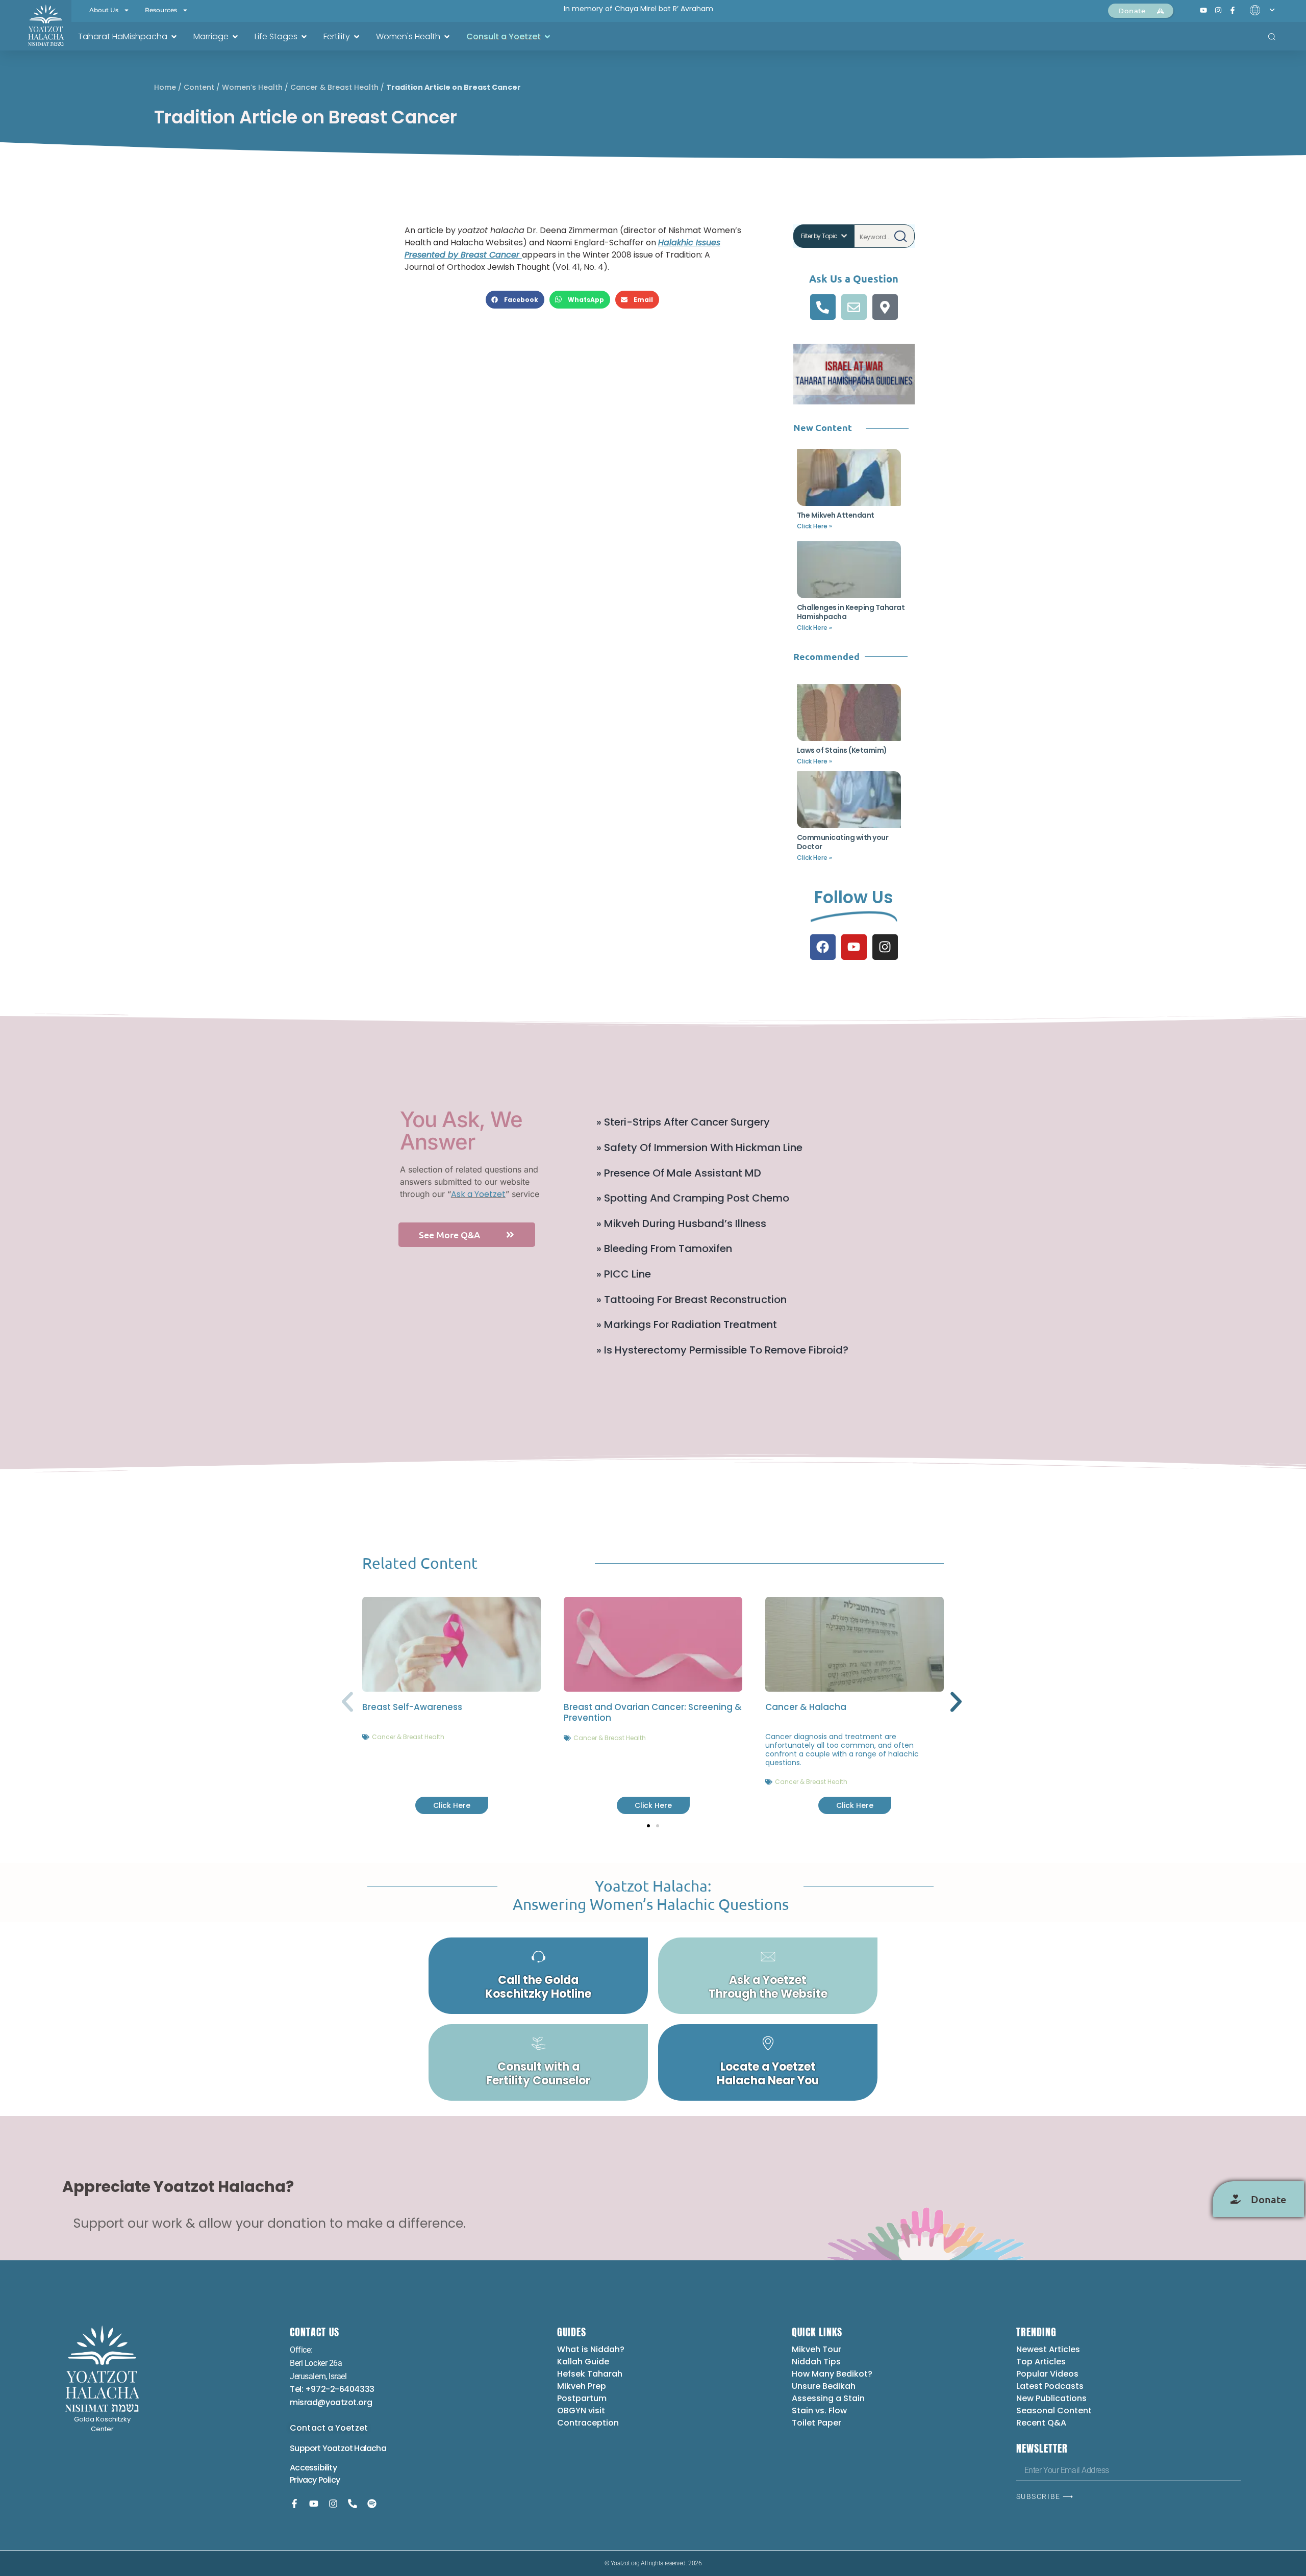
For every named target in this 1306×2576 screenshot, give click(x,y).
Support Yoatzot (322, 2448)
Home (165, 87)
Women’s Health (252, 87)
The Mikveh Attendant (836, 515)
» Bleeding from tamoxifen (664, 1248)
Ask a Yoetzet (478, 1194)
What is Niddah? (591, 2349)
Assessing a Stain (828, 2398)
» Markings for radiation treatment (687, 1324)
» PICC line (624, 1274)
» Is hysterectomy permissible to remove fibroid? (722, 1350)
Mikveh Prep (582, 2386)
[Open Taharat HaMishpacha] (174, 37)
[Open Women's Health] (447, 37)
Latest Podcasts (1050, 2386)
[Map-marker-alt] (885, 307)
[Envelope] (854, 307)
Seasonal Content (1054, 2411)
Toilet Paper (817, 2423)
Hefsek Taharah (590, 2374)
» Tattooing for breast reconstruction (692, 1299)
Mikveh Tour (817, 2349)
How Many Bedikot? (832, 2374)
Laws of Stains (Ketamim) (842, 750)
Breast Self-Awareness (412, 1707)
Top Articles (1041, 2362)
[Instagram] (885, 947)
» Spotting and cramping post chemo (693, 1198)
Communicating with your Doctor (843, 842)
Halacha (370, 2448)
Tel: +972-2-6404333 (332, 2389)
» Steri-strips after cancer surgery (683, 1122)
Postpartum (582, 2398)
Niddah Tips (816, 2362)
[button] (515, 300)
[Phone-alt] (823, 307)
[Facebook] (823, 947)
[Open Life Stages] (304, 37)
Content (199, 87)
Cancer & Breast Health (334, 87)
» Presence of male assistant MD (679, 1173)
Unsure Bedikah (824, 2386)
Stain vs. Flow (820, 2411)
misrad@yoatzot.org (331, 2402)
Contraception (588, 2423)
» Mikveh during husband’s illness (681, 1223)
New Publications (1051, 2398)
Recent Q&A (1041, 2423)
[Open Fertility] (357, 37)
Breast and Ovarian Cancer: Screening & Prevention (653, 1712)
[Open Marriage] (235, 37)
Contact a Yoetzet (329, 2428)
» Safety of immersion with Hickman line (699, 1147)
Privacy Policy (315, 2480)
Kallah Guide (583, 2362)
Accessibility (313, 2468)
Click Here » (814, 526)
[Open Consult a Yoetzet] (547, 37)
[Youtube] (854, 947)
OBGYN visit (581, 2411)
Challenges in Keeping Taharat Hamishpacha (851, 612)
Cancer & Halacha (806, 1707)
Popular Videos (1047, 2374)
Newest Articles (1048, 2349)
